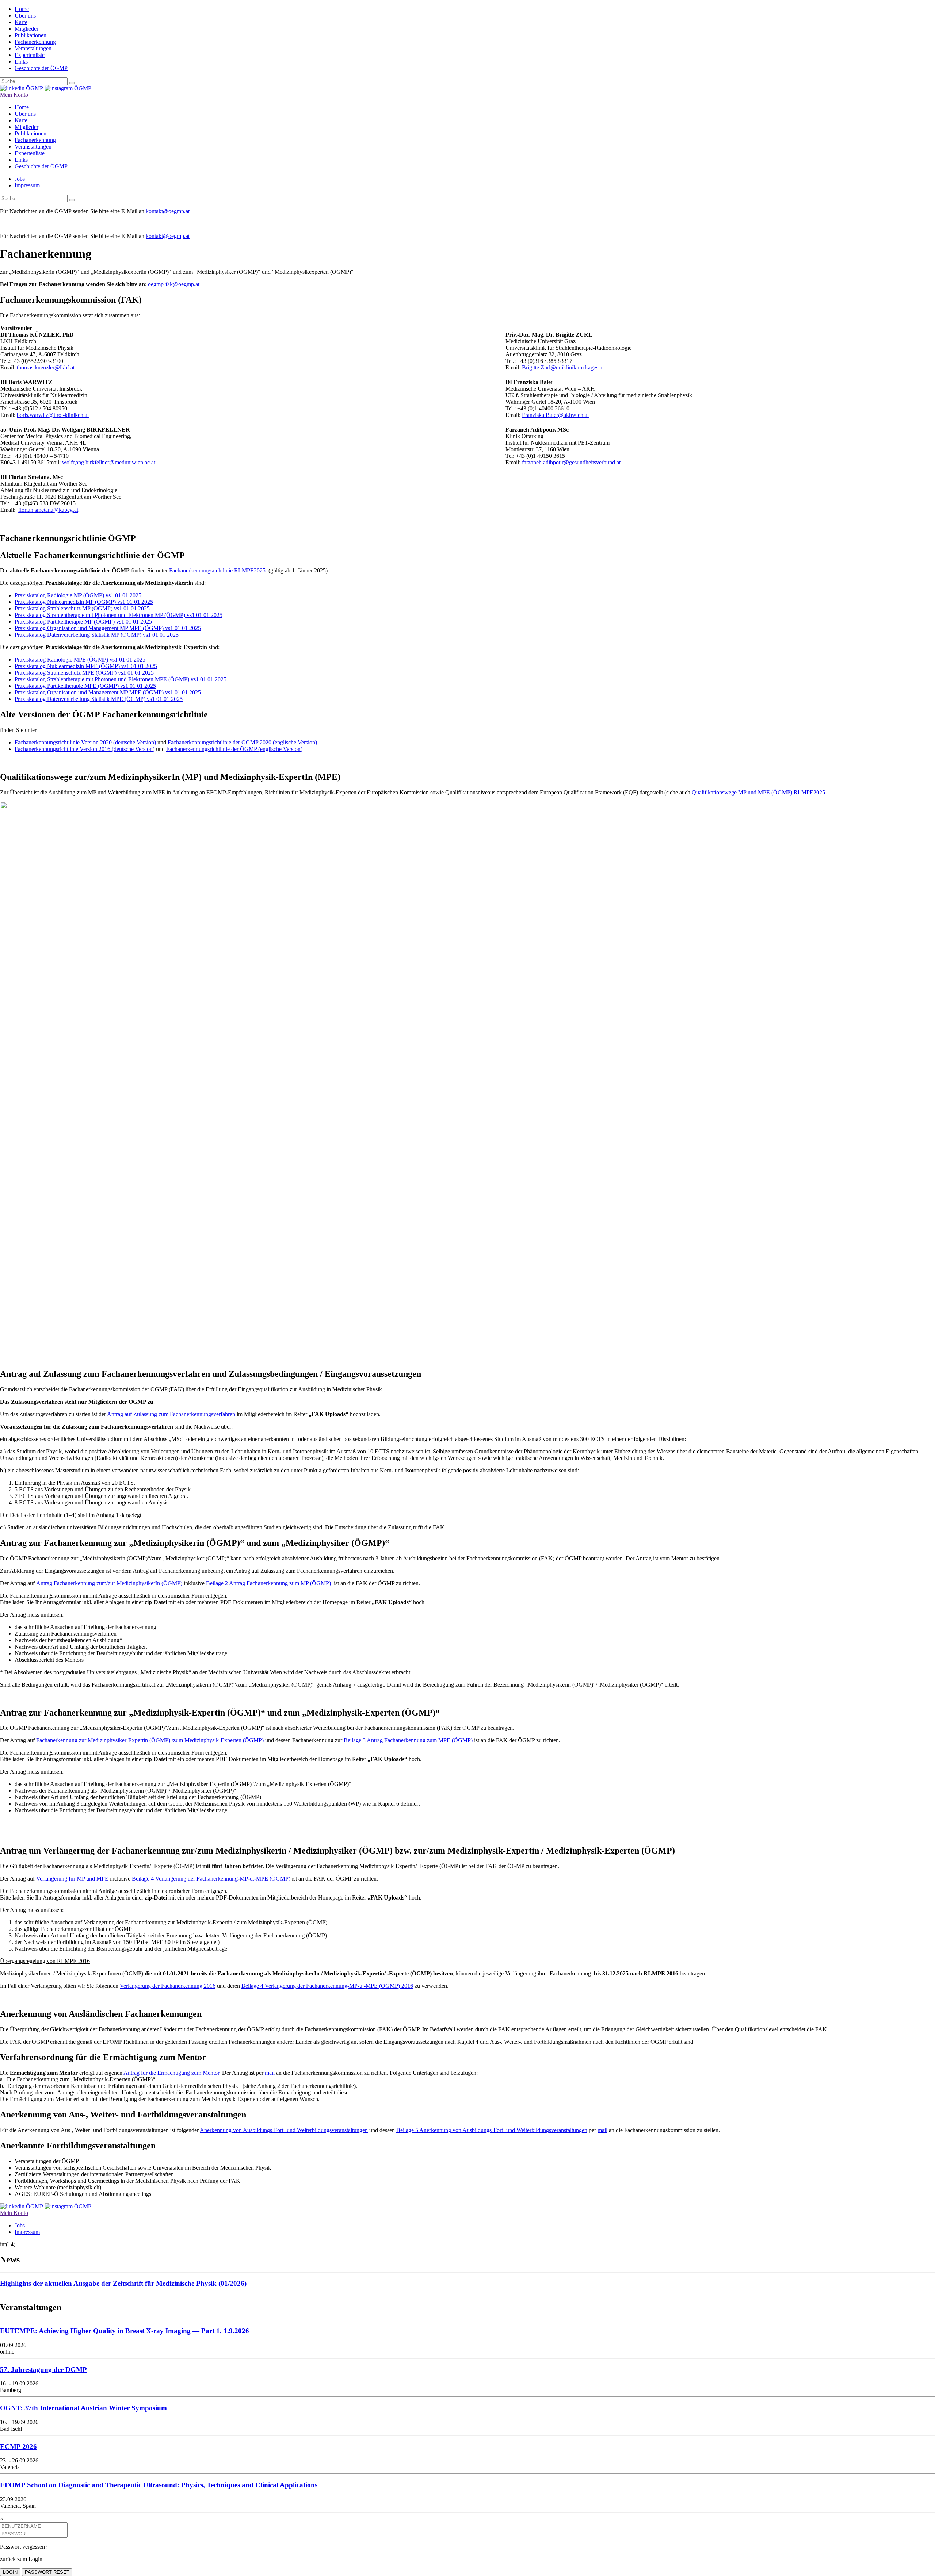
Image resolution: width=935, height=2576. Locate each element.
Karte (21, 22)
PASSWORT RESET (47, 2572)
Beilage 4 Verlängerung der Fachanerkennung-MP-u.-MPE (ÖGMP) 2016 (327, 1986)
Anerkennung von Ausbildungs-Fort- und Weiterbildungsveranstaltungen (284, 2130)
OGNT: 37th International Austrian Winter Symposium (83, 2408)
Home (22, 9)
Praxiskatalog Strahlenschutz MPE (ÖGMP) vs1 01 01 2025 (84, 673)
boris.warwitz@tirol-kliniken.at (53, 415)
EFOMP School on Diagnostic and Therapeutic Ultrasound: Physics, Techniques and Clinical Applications (159, 2485)
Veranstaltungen (33, 48)
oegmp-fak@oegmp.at (174, 284)
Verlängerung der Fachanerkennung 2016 (168, 1986)
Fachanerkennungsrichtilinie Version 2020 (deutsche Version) (85, 742)
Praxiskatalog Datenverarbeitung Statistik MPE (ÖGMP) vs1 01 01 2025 (99, 699)
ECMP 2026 (18, 2447)
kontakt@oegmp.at (168, 211)
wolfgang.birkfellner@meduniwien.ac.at (109, 462)
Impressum (27, 185)
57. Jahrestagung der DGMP (43, 2370)
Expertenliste (30, 55)
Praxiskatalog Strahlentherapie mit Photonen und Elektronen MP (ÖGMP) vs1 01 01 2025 (119, 615)
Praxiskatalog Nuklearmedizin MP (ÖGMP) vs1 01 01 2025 (84, 602)
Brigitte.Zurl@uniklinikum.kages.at (563, 367)
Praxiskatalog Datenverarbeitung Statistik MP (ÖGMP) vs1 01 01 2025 (97, 635)
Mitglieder (26, 29)
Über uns (25, 16)
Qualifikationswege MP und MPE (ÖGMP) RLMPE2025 (758, 792)
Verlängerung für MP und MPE (72, 1879)
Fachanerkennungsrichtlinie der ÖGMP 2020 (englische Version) (242, 742)
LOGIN (10, 2572)
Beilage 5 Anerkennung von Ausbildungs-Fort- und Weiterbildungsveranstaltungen (492, 2130)
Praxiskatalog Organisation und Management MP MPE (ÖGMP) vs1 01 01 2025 (108, 628)
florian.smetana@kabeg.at (48, 510)
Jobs (20, 179)
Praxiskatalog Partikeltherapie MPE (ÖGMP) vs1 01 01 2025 (85, 686)
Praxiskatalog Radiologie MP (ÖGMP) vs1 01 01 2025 (78, 595)
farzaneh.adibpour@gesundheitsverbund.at (571, 462)
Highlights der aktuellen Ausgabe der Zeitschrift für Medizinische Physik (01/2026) (123, 2283)
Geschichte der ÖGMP (41, 68)
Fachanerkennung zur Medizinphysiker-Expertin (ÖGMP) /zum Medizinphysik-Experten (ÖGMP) (150, 1740)
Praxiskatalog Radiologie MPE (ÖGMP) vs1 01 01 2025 (80, 660)
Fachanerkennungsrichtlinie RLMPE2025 (218, 570)
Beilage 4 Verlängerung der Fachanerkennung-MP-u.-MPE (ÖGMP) (211, 1879)
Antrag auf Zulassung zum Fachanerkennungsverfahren (171, 1414)
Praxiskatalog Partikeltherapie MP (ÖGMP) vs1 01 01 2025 (83, 622)
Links (21, 62)
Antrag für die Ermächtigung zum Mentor (171, 2073)
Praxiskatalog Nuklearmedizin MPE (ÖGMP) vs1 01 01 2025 (86, 666)
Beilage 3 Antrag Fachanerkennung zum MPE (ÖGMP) (408, 1740)
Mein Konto (14, 95)
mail (270, 2073)
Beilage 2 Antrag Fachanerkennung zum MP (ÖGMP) (268, 1583)
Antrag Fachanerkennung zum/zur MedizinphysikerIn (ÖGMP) (109, 1583)
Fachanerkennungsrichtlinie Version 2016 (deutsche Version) (85, 749)
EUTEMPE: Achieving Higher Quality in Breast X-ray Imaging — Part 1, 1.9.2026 (125, 2331)
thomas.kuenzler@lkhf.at (46, 367)
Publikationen (30, 35)
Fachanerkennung (35, 42)
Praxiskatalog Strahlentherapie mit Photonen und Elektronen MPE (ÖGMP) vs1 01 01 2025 (121, 679)
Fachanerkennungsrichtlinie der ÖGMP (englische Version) (234, 749)
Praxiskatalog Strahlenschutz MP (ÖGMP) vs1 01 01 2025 (82, 608)
